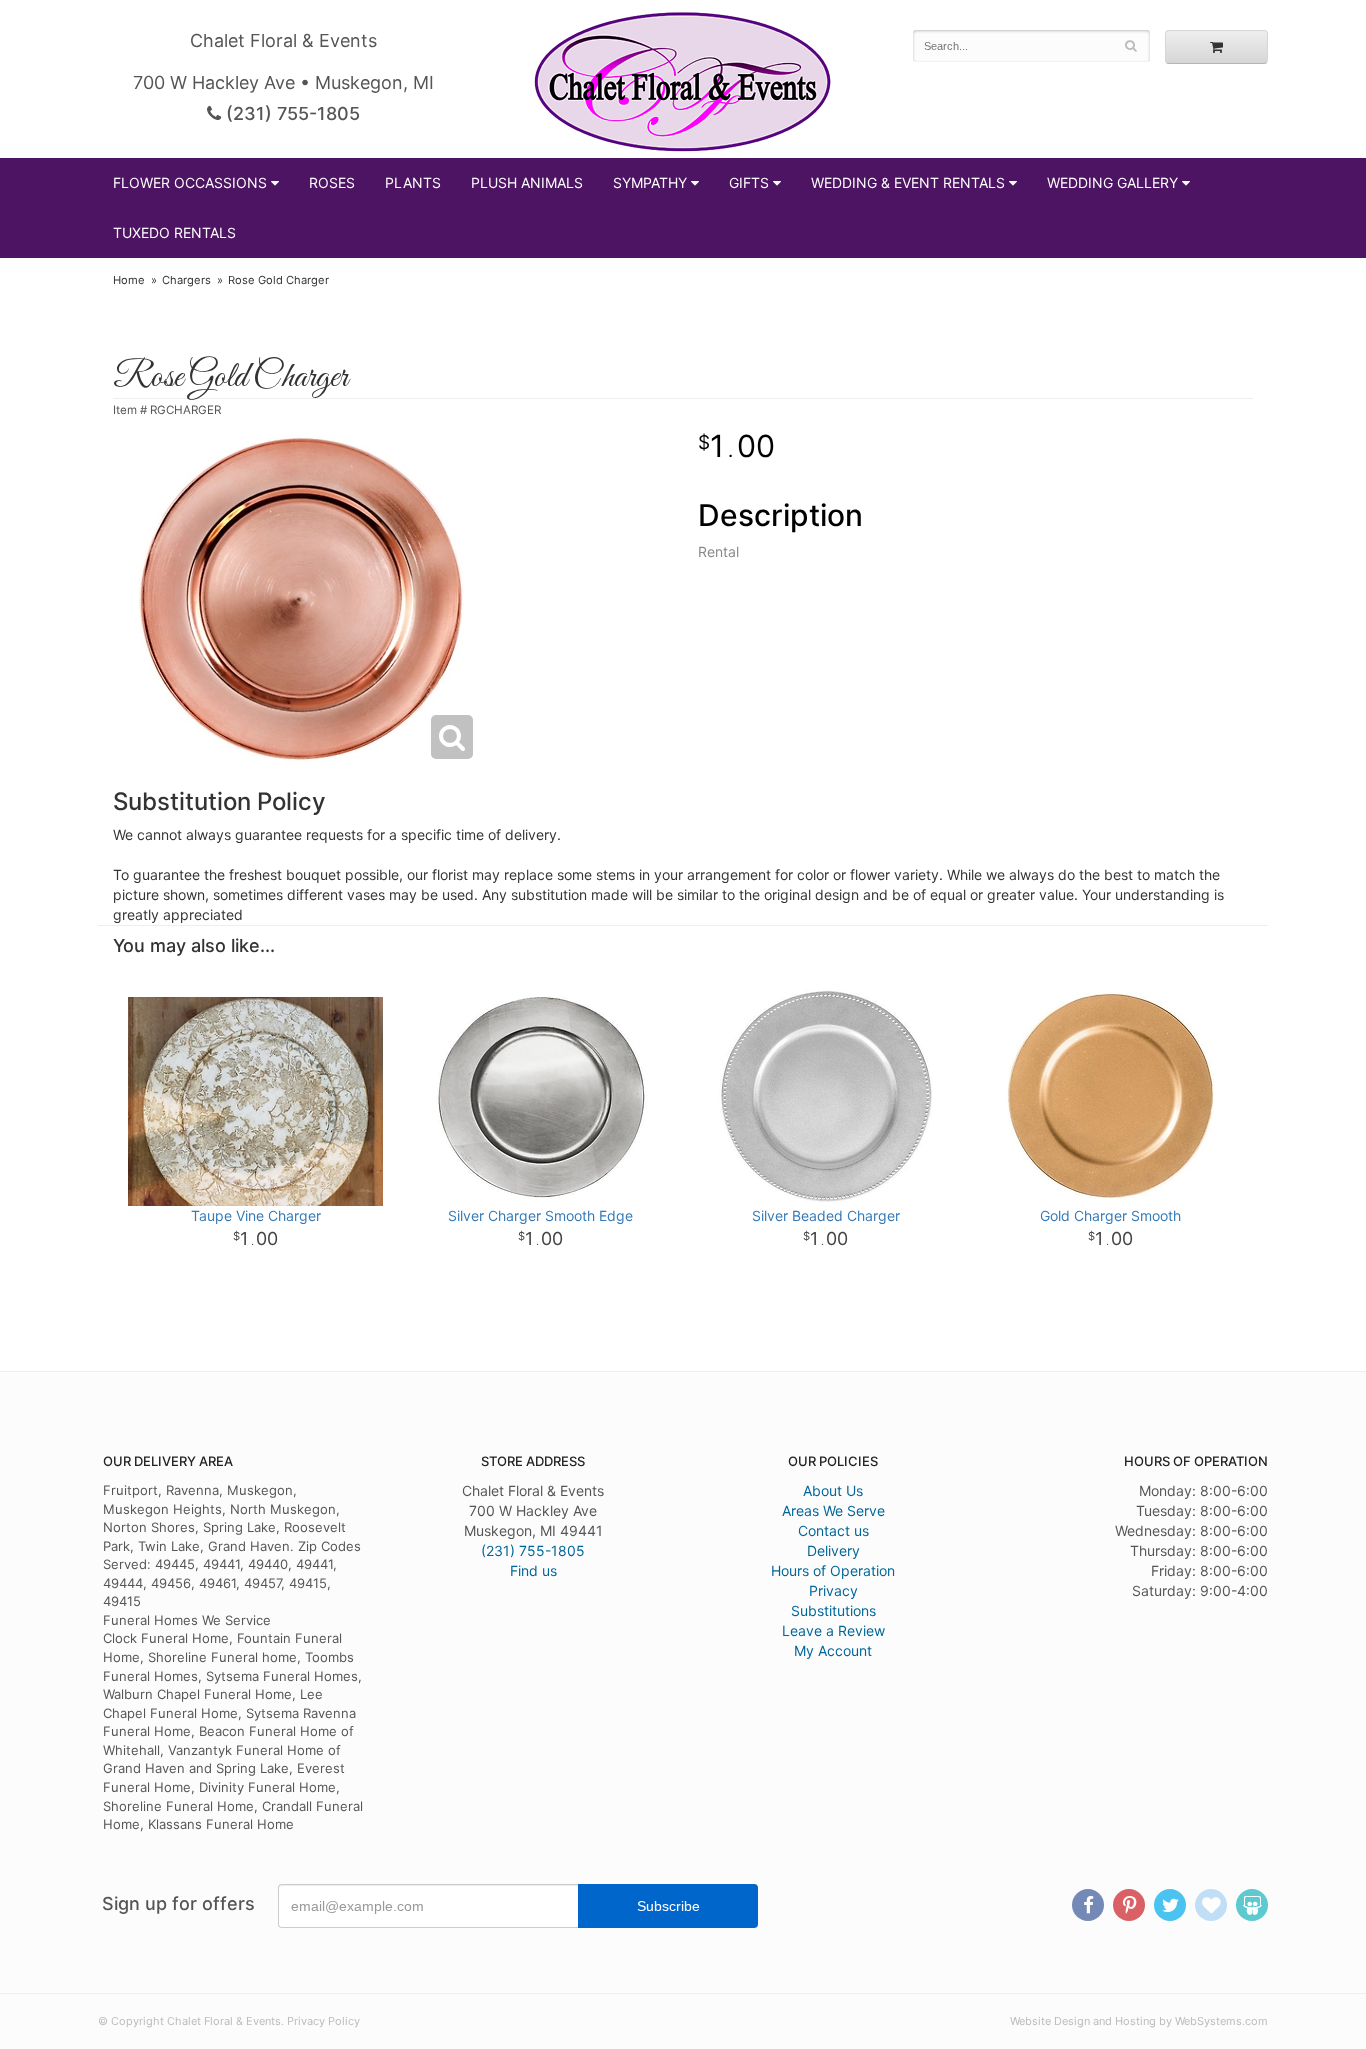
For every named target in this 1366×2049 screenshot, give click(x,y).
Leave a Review (833, 1630)
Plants (413, 182)
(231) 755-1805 (290, 113)
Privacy (833, 1590)
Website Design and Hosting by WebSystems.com (1139, 2021)
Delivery (833, 1550)
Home (129, 280)
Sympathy (650, 182)
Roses (332, 182)
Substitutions (833, 1610)
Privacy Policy (323, 2021)
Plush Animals (527, 182)
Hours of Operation (833, 1570)
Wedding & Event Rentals (908, 182)
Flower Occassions (190, 182)
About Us (833, 1490)
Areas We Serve (833, 1510)
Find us (533, 1570)
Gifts (749, 182)
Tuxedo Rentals (174, 232)
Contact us (833, 1530)
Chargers (186, 280)
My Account (833, 1650)
